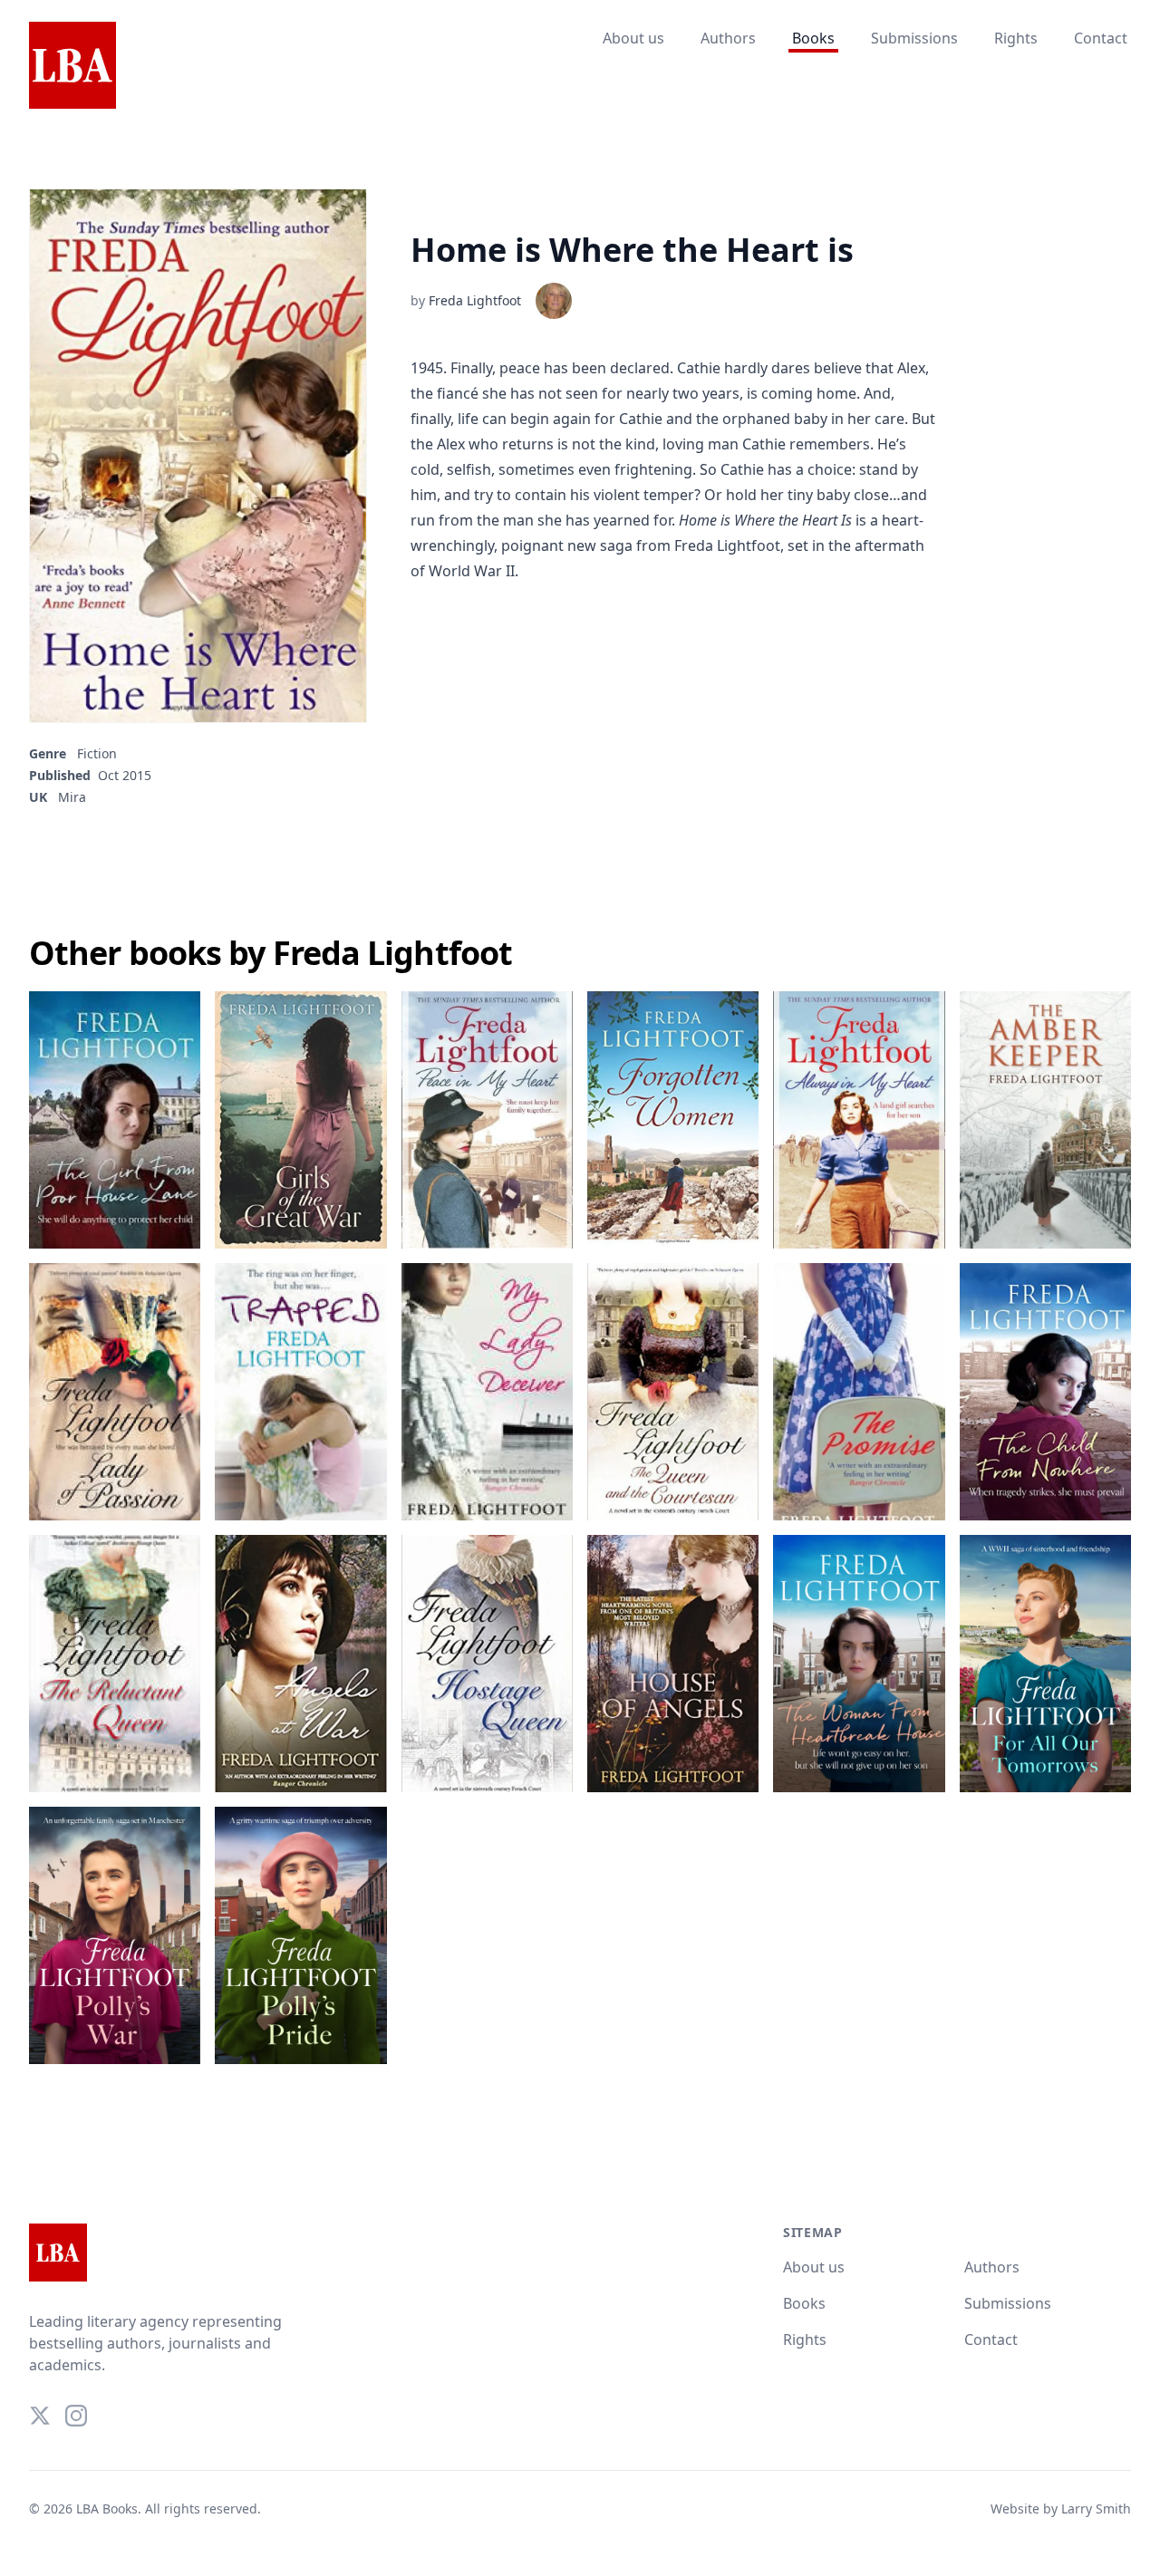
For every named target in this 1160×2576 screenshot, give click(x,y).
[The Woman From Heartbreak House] (859, 1664)
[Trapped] (300, 1392)
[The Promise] (859, 1392)
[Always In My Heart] (859, 1120)
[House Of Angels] (673, 1664)
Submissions (914, 38)
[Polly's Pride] (300, 1935)
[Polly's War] (115, 1935)
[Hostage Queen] (487, 1664)
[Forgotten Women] (673, 1120)
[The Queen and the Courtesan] (673, 1392)
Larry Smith (1096, 2508)
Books (813, 38)
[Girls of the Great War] (300, 1120)
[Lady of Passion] (115, 1392)
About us (633, 38)
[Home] (72, 66)
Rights (1016, 38)
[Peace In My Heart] (487, 1120)
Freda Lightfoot (475, 300)
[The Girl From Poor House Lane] (115, 1120)
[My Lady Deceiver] (487, 1392)
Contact (1101, 38)
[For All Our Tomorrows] (1045, 1664)
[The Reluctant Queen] (115, 1664)
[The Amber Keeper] (1045, 1120)
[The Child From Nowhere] (1045, 1392)
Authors (728, 38)
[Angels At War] (300, 1664)
